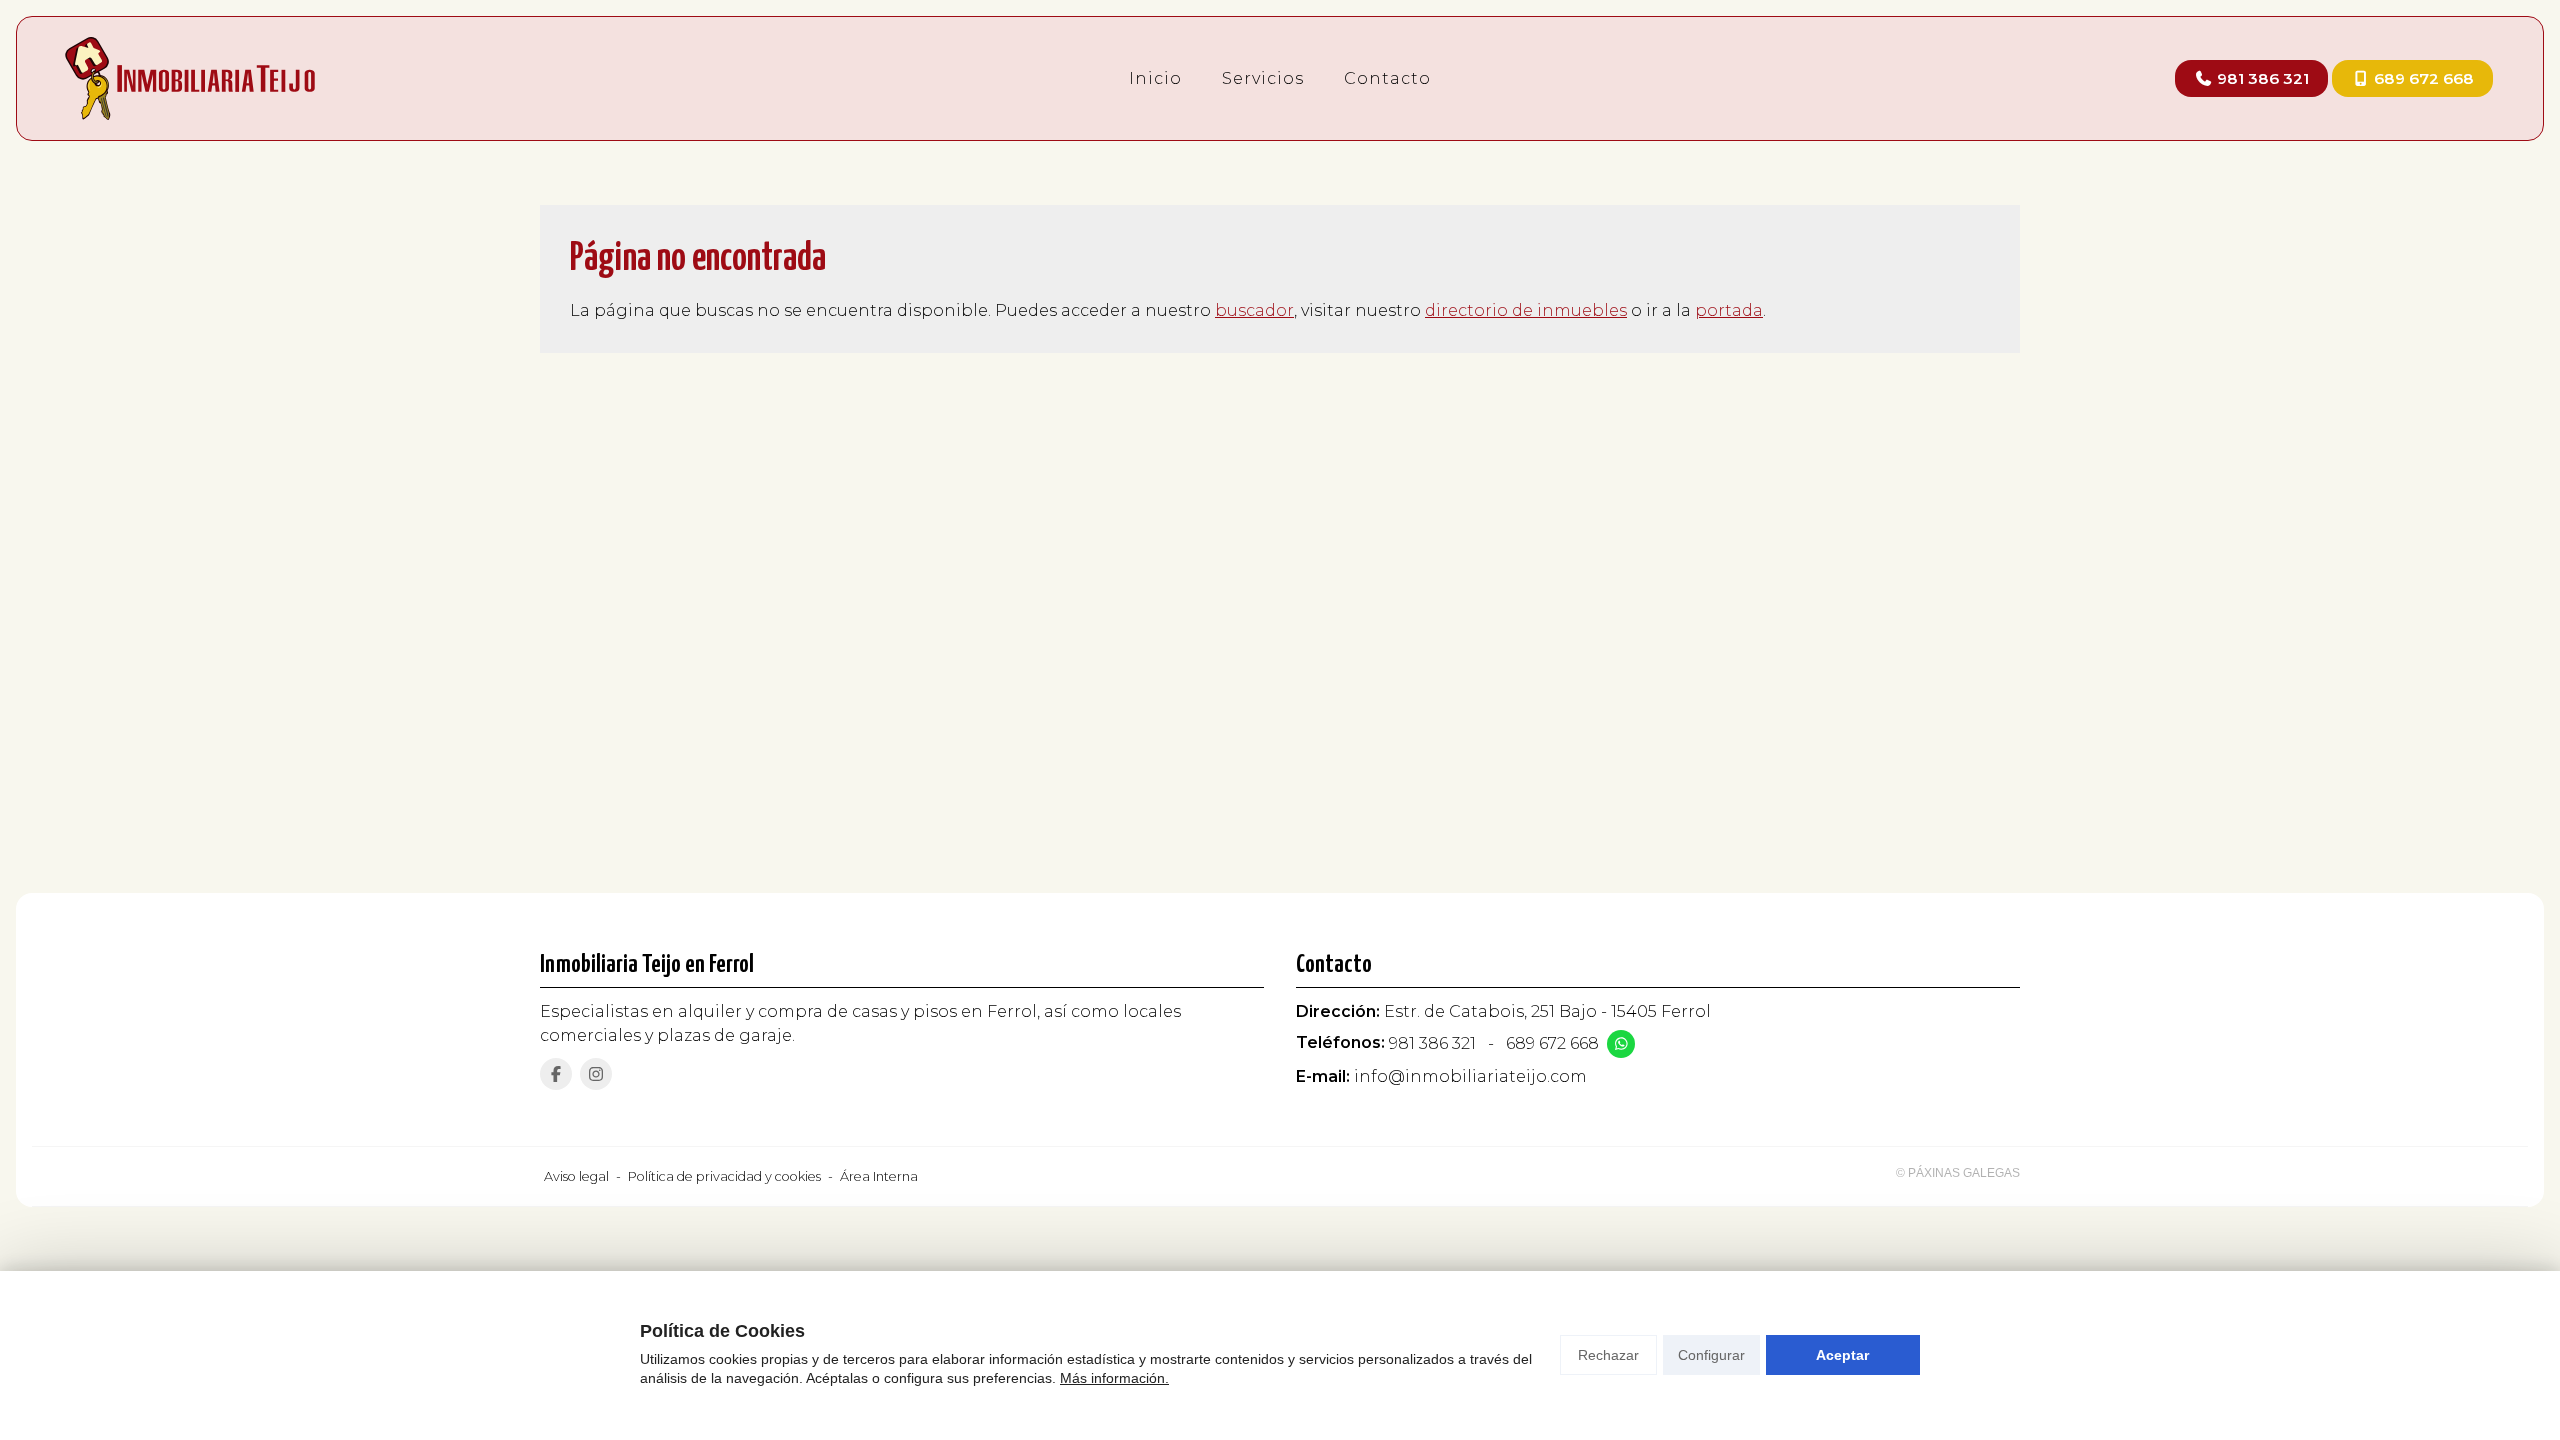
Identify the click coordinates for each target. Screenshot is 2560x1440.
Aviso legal (576, 1176)
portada (1729, 310)
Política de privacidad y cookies (724, 1176)
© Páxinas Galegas (1958, 1173)
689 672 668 (1552, 1043)
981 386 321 (1432, 1043)
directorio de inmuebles (1526, 310)
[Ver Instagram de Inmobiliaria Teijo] (596, 1074)
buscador (1254, 310)
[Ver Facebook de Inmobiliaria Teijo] (556, 1074)
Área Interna (879, 1176)
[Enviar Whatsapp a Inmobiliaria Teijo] (1621, 1044)
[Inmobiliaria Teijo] (190, 78)
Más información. (1114, 1378)
